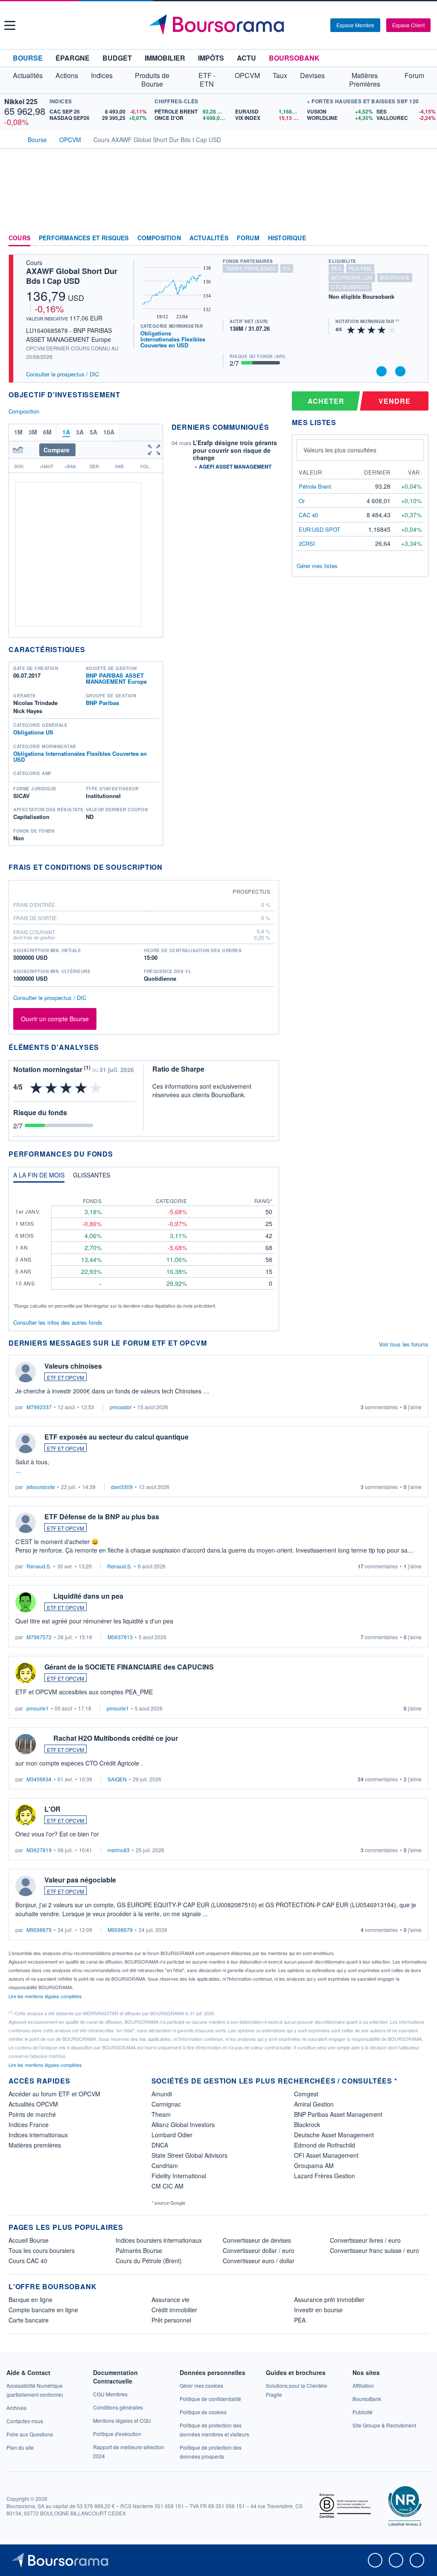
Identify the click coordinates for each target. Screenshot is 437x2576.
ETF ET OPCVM (66, 1377)
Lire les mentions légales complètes (46, 1996)
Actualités (209, 238)
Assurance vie (170, 2299)
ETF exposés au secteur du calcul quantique (117, 1437)
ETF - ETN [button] (207, 80)
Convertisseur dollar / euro (259, 2250)
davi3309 (122, 1487)
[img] (392, 329)
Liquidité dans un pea (88, 1596)
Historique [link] (287, 238)
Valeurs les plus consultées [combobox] (340, 450)
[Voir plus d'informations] (168, 867)
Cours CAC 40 (28, 2261)
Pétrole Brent (315, 486)
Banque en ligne (31, 2299)
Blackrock (307, 2124)
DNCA (160, 2145)
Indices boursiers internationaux (159, 2240)
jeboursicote (41, 1487)
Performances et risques (84, 238)
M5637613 (120, 1637)
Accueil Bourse (29, 2240)
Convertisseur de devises (257, 2240)
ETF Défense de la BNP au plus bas (102, 1517)
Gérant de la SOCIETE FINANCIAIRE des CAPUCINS (129, 1667)
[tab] (39, 1177)
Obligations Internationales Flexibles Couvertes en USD (173, 339)
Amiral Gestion (314, 2104)
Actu (246, 58)
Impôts (211, 58)
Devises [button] (312, 75)
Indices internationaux (38, 2135)
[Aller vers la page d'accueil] (220, 25)
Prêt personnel (171, 2320)
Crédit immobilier (174, 2310)
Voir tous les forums (404, 1344)
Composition (159, 238)
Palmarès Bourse (139, 2250)
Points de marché (32, 2114)
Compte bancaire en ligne (43, 2310)
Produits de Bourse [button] (152, 80)
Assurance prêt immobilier (329, 2299)
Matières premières (35, 2145)
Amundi (162, 2094)
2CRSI (307, 543)
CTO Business (350, 287)
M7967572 (39, 1637)
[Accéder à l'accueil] (12, 139)
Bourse (28, 58)
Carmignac (166, 2104)
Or (302, 501)
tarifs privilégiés (251, 268)
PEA (300, 2320)
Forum (414, 75)
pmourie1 (38, 1708)
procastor (121, 1407)
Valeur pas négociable (80, 1880)
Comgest (306, 2094)
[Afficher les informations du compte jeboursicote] (26, 1443)
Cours (19, 238)
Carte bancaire (29, 2320)
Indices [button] (102, 75)
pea (336, 268)
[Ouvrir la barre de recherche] (310, 25)
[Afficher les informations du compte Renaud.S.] (26, 1523)
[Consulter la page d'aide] (321, 25)
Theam (161, 2114)
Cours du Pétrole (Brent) (149, 2261)
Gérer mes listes (317, 566)
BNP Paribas (102, 703)
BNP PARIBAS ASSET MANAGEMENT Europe (116, 678)
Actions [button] (67, 75)
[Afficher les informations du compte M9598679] (26, 1886)
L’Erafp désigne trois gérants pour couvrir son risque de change (235, 450)
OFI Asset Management (326, 2155)
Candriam (165, 2165)
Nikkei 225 (21, 101)
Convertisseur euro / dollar (259, 2261)
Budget (117, 58)
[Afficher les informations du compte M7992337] (26, 1372)
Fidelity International (179, 2176)
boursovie (395, 277)
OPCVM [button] (247, 75)
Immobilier (165, 58)
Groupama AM (314, 2165)
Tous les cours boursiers (42, 2250)
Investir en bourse (318, 2310)
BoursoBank (294, 58)
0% (287, 268)
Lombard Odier (172, 2135)
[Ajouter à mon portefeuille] (382, 371)
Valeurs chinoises (73, 1366)
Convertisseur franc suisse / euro (374, 2250)
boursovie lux (352, 277)
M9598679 (39, 1930)
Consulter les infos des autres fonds (58, 1322)
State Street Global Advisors (189, 2155)
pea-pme (360, 268)
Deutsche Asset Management (334, 2135)
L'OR (52, 1809)
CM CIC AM (168, 2186)
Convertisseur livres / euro (365, 2240)
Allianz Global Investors (183, 2124)
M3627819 (39, 1850)
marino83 (119, 1850)
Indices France (29, 2124)
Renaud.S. (39, 1566)
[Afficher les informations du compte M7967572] (26, 1602)
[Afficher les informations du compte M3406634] (26, 1744)
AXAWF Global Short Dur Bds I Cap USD (72, 276)
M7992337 (39, 1407)
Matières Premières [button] (365, 80)
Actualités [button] (28, 75)
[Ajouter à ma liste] (400, 371)
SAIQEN (117, 1779)
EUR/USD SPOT (319, 529)
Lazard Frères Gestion (325, 2176)
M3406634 (39, 1779)
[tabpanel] (144, 1249)
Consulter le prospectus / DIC (63, 374)
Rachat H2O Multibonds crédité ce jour (116, 1738)
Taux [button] (280, 75)
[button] (10, 25)
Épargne (73, 58)
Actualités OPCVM (33, 2104)
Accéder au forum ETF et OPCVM (54, 2094)
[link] (16, 2408)
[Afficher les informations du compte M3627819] (26, 1815)
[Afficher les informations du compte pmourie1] (26, 1673)
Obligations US (33, 732)
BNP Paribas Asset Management (338, 2114)
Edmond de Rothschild (325, 2145)
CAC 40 (308, 515)
